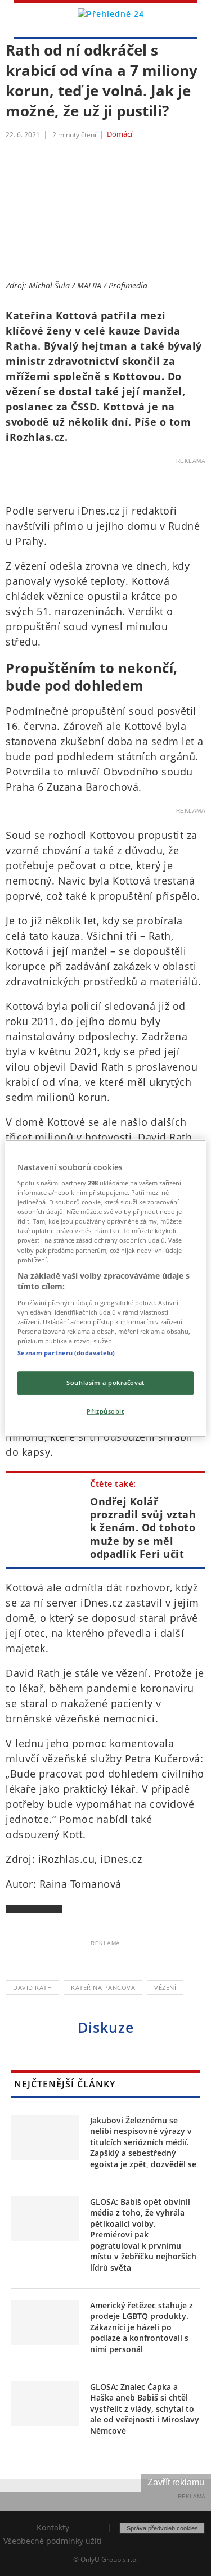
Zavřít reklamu (176, 2482)
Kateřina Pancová (103, 1988)
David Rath (32, 1988)
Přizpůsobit (105, 1411)
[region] (105, 1288)
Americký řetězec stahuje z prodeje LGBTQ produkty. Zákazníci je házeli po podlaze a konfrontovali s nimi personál (142, 2327)
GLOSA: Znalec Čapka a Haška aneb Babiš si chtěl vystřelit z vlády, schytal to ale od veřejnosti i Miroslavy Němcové (145, 2409)
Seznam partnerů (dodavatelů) (66, 1353)
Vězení (165, 1988)
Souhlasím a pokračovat (105, 1382)
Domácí (120, 134)
